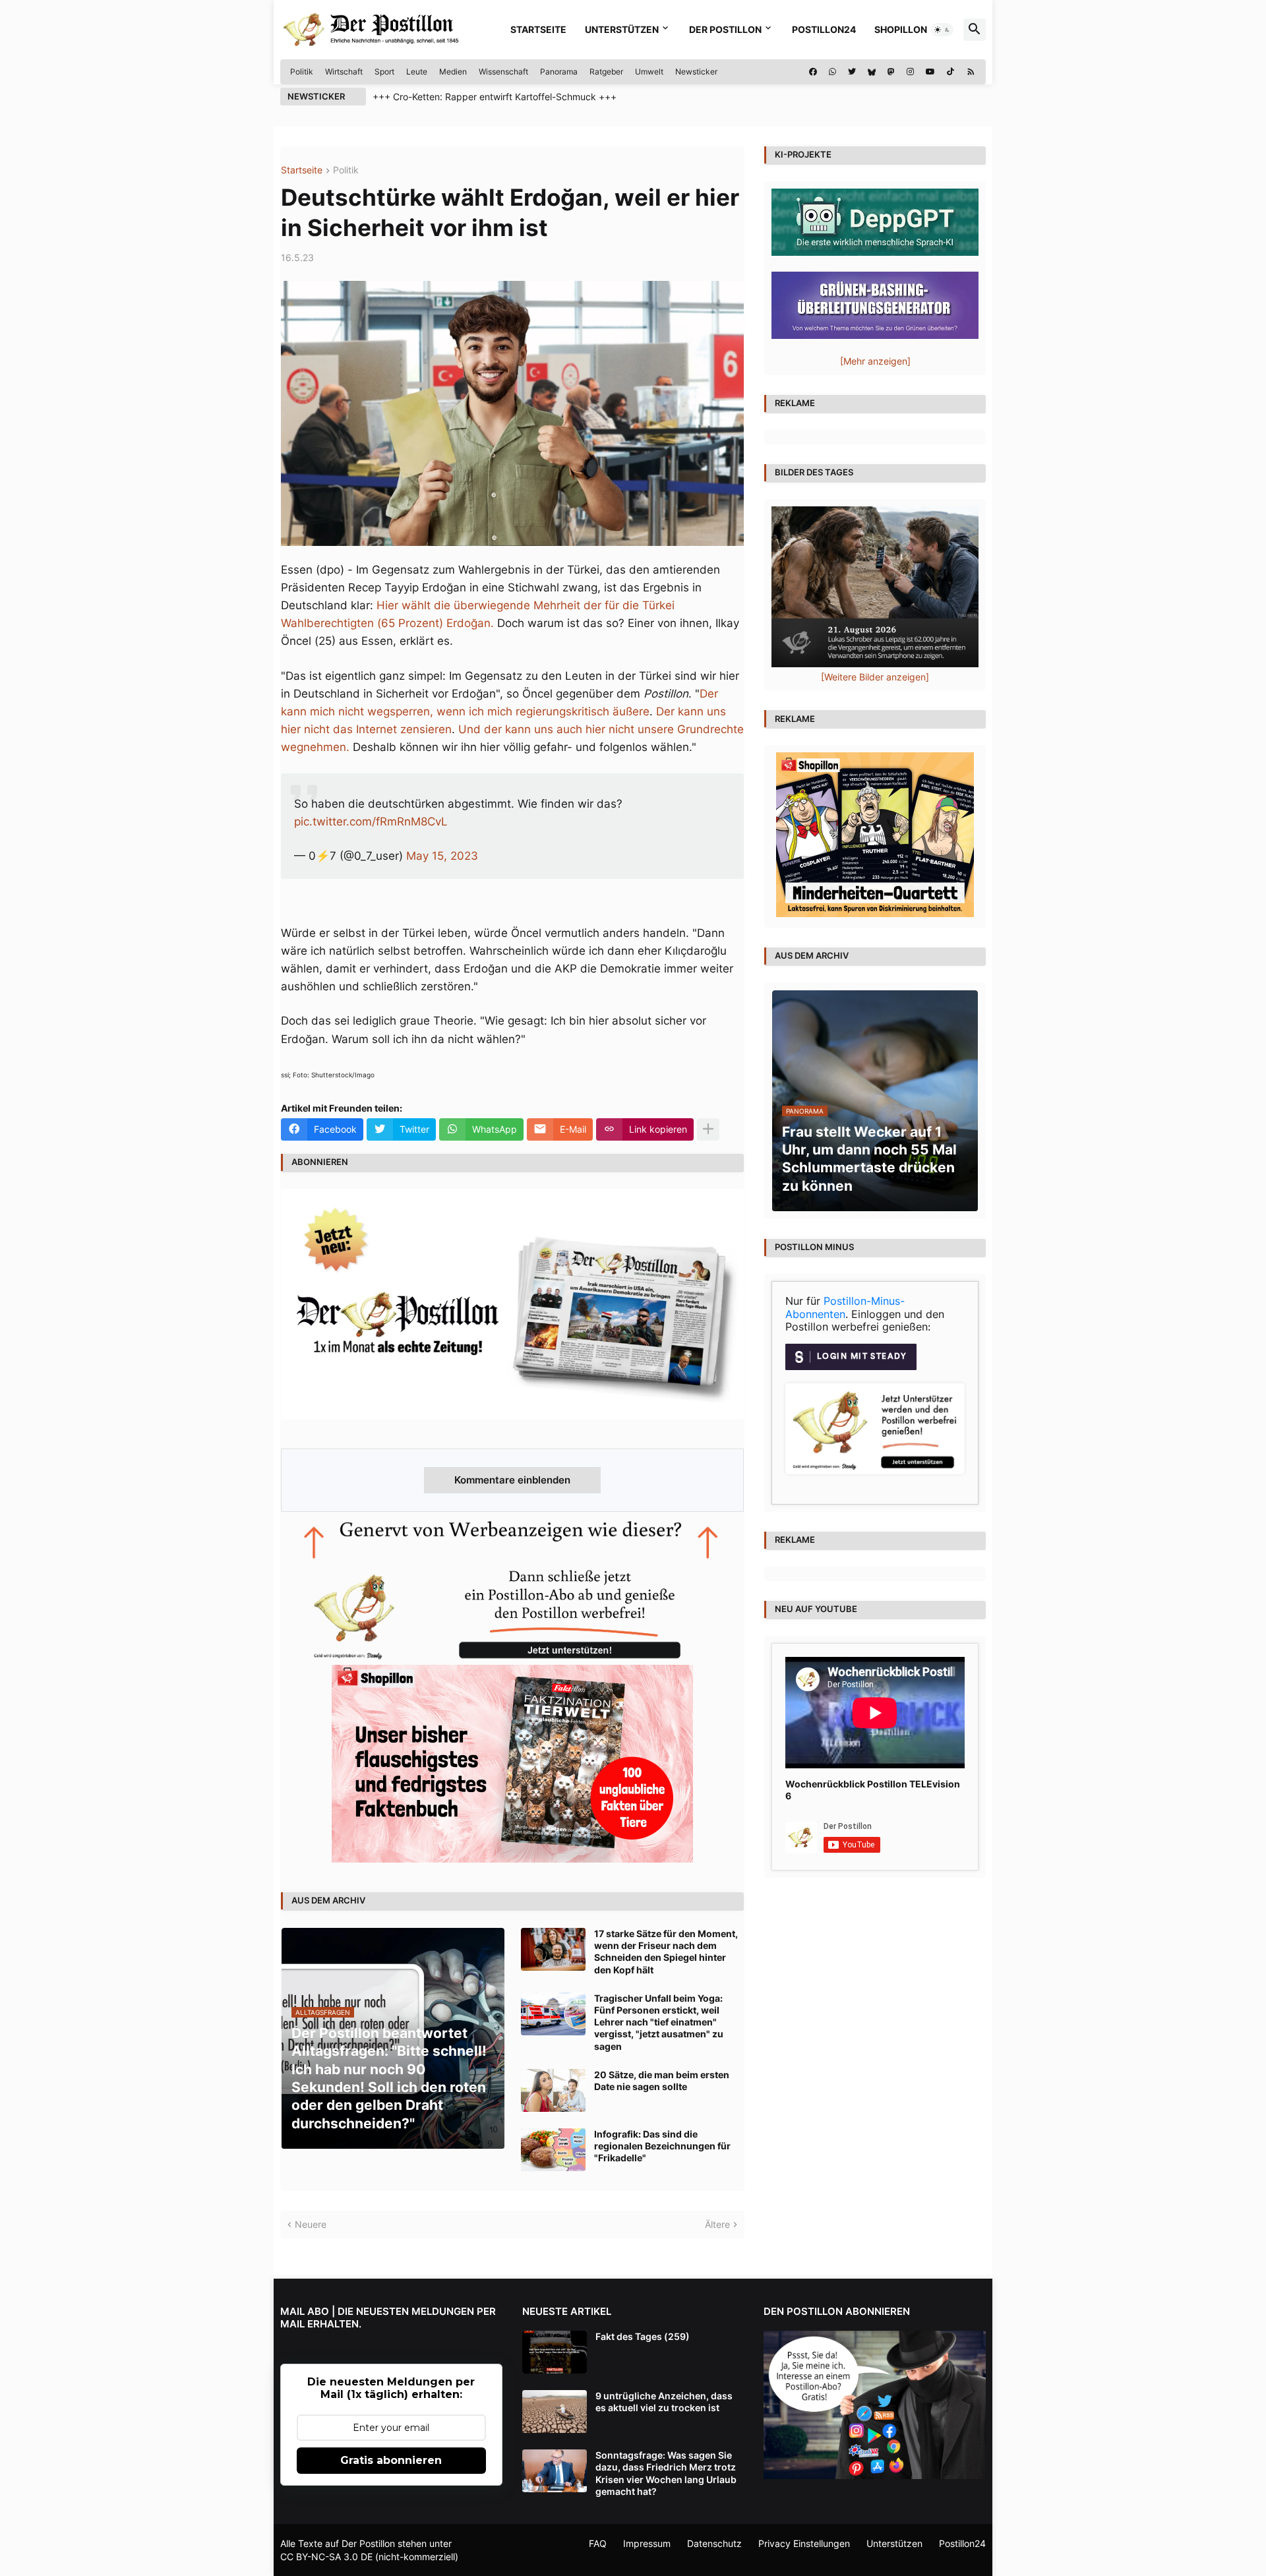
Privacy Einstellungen (804, 2543)
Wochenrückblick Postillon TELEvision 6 (873, 1790)
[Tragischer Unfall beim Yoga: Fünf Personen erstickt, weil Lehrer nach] (553, 2014)
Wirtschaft (344, 72)
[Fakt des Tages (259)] (555, 2352)
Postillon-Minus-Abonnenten (845, 1307)
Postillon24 (824, 29)
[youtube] (930, 72)
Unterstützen (622, 29)
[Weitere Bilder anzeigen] (875, 677)
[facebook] (813, 72)
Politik (302, 72)
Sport (384, 72)
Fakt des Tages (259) (643, 2336)
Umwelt (649, 72)
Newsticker (696, 72)
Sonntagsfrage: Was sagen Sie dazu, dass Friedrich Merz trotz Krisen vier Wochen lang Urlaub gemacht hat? (666, 2473)
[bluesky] (872, 72)
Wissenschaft (503, 72)
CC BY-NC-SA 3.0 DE (326, 2557)
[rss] (971, 72)
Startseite (538, 29)
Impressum (647, 2543)
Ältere (717, 2224)
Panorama (559, 72)
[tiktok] (950, 72)
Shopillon (901, 29)
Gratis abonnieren (391, 2460)
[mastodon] (891, 72)
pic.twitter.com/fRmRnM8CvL (371, 822)
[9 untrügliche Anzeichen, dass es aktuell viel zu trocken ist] (555, 2411)
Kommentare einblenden (512, 1480)
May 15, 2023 (442, 856)
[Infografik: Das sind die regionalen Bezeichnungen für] (553, 2150)
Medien (453, 72)
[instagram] (910, 72)
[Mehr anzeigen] (708, 1129)
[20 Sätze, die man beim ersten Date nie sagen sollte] (553, 2090)
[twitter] (852, 72)
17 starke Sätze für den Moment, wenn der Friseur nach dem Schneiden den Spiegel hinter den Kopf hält (666, 1952)
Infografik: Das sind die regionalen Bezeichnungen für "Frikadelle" (662, 2146)
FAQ (598, 2543)
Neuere (311, 2224)
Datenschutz (714, 2543)
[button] (942, 30)
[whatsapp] (832, 72)
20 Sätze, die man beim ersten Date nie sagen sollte (662, 2081)
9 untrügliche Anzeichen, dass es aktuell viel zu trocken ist (664, 2402)
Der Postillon (725, 29)
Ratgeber (606, 72)
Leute (417, 72)
